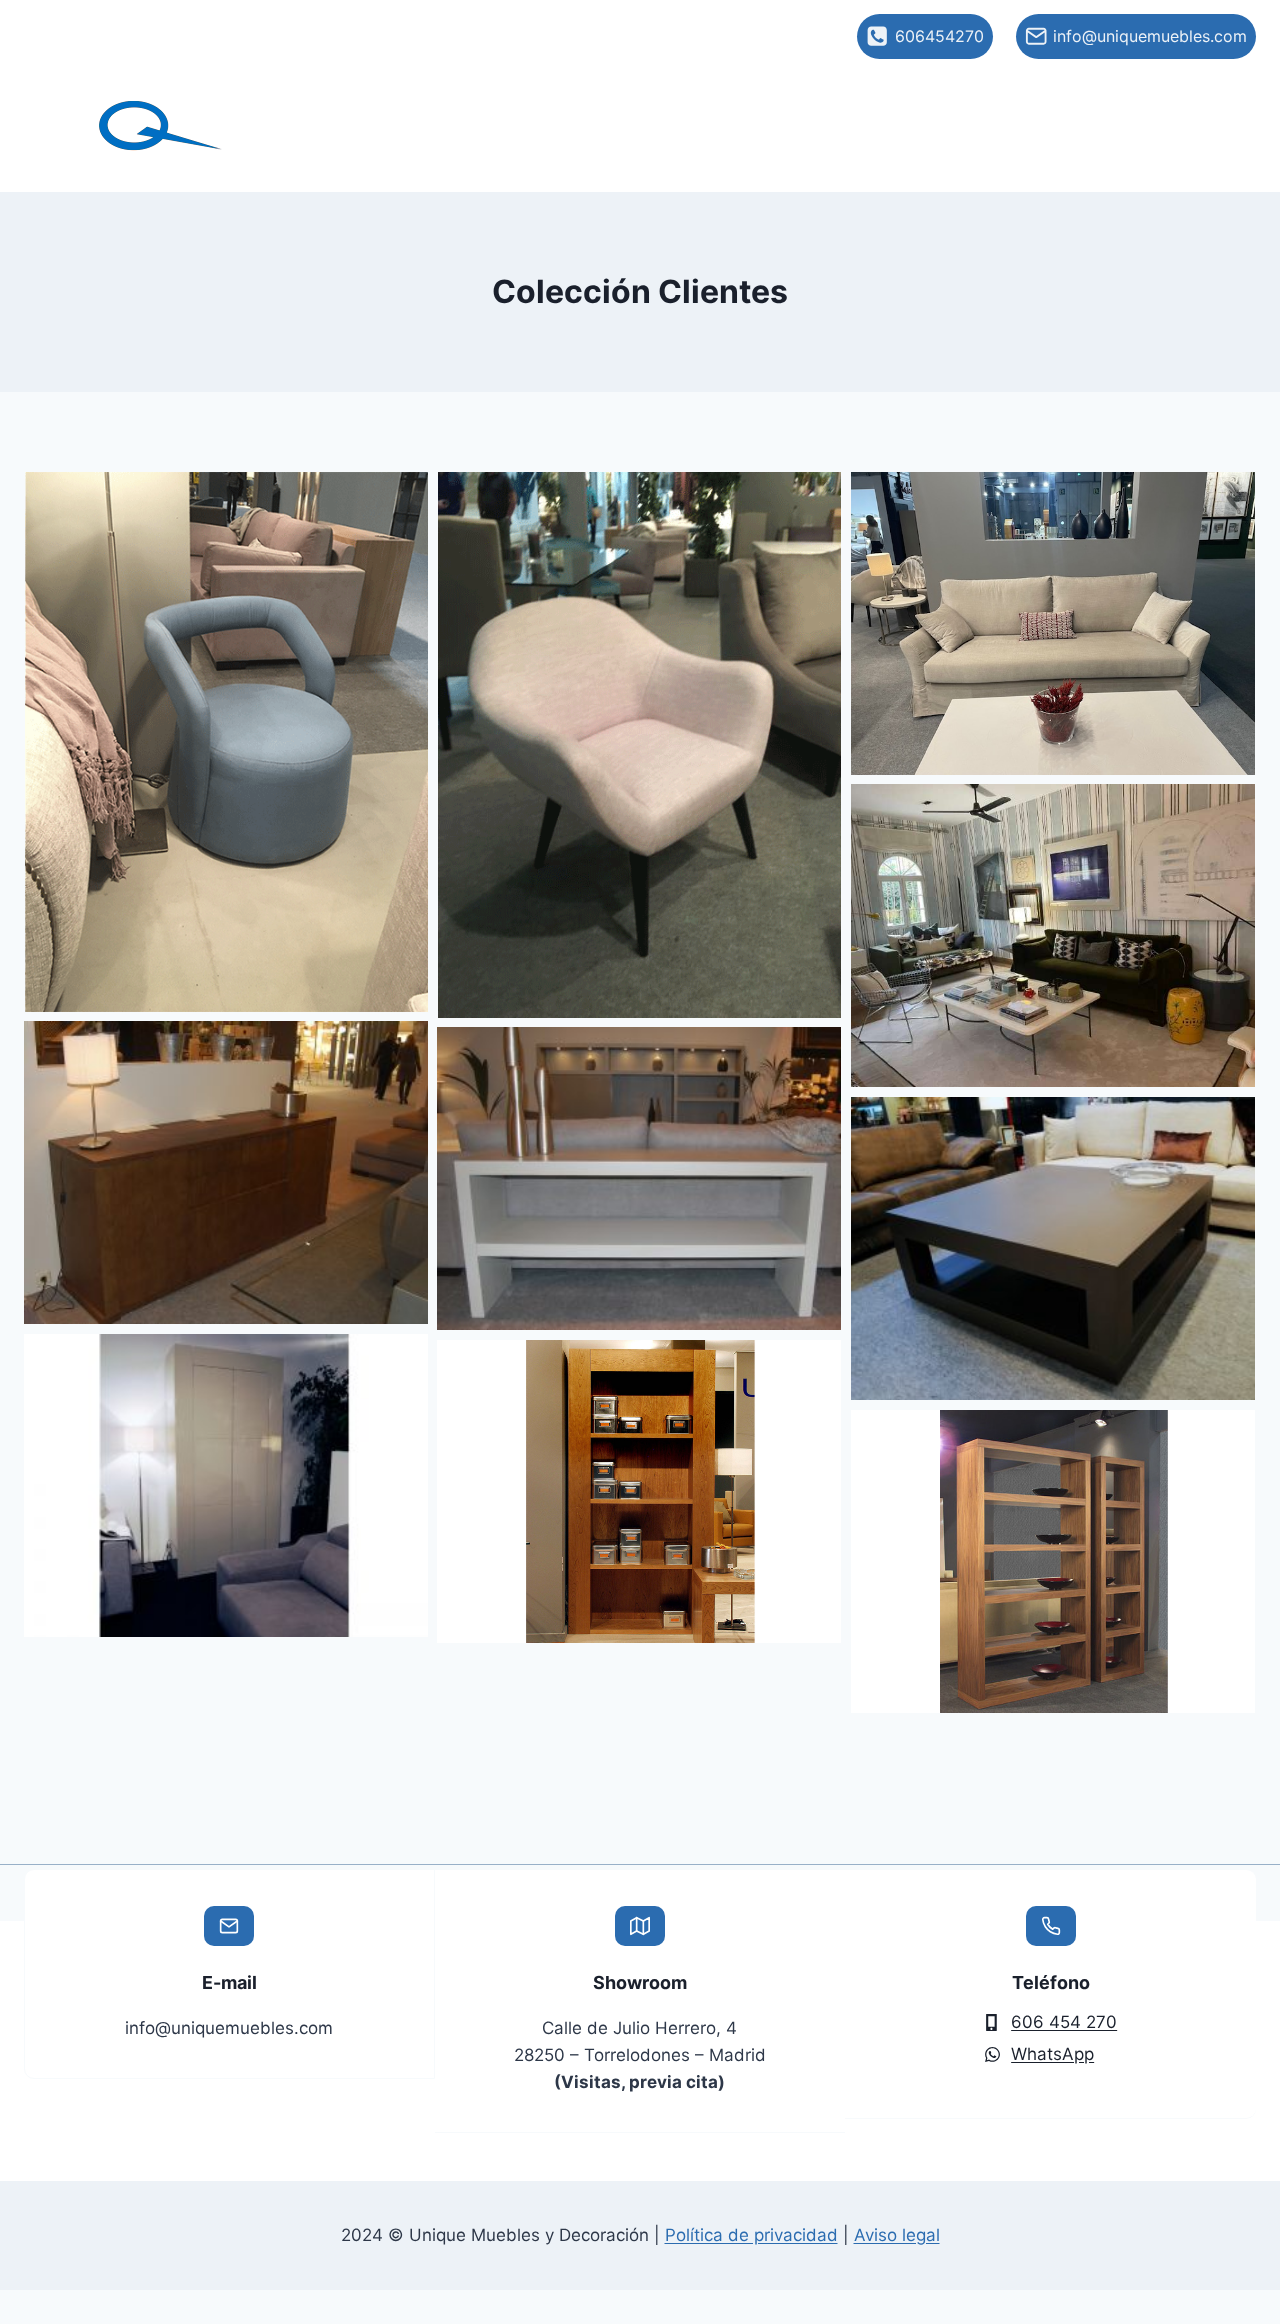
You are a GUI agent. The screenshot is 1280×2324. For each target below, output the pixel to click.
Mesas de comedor (451, 145)
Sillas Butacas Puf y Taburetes (909, 103)
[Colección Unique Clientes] (226, 742)
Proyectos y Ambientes (644, 103)
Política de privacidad (751, 2235)
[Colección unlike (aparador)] (226, 1172)
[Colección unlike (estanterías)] (1053, 1561)
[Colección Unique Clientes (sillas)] (639, 745)
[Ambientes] (1053, 935)
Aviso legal (897, 2235)
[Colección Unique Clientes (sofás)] (1053, 623)
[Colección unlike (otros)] (226, 1485)
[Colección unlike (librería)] (639, 1491)
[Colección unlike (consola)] (639, 1178)
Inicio (361, 103)
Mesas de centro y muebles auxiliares (727, 145)
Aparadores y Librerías (1016, 145)
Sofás (469, 103)
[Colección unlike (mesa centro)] (1053, 1248)
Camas (1113, 103)
